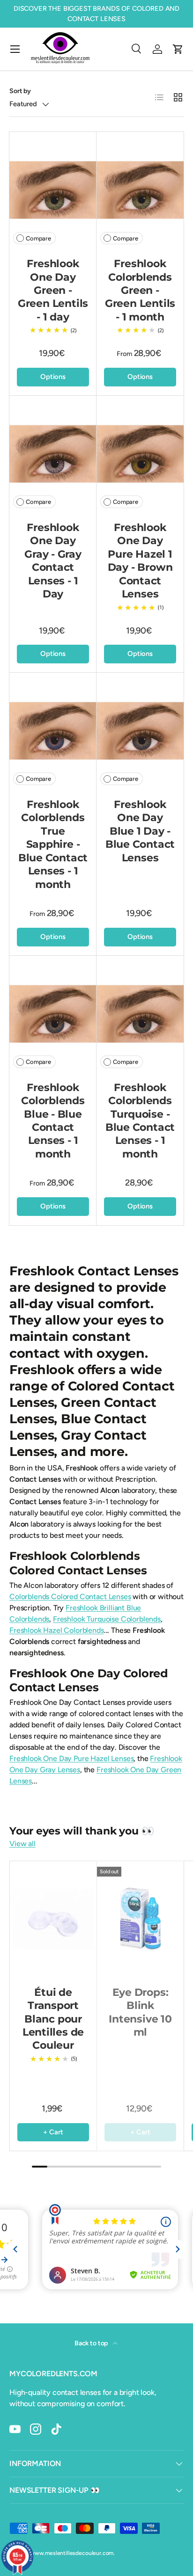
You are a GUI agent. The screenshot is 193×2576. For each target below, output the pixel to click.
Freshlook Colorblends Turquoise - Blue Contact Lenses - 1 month (140, 1121)
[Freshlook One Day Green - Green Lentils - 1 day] (53, 190)
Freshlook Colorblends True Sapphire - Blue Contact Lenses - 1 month (53, 844)
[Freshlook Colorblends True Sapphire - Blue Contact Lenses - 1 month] (53, 731)
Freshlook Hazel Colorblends (57, 1630)
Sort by (20, 91)
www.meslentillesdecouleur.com (72, 2553)
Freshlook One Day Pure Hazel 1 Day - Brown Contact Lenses (140, 561)
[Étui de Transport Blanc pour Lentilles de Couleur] (53, 1919)
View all (22, 1844)
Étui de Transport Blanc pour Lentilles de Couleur (53, 2019)
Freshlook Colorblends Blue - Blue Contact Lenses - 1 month (53, 1121)
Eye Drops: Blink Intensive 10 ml (140, 2012)
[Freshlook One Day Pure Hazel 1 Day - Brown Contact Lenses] (140, 454)
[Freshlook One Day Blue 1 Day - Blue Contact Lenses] (140, 731)
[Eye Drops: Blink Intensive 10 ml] (140, 1919)
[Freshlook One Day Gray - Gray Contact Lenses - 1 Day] (53, 454)
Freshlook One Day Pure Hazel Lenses (71, 1758)
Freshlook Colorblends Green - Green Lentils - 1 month (140, 290)
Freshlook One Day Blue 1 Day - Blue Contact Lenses (140, 831)
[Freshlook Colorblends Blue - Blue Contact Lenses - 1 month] (53, 1014)
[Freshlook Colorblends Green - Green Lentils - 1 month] (140, 190)
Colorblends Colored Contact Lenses (70, 1597)
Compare (38, 238)
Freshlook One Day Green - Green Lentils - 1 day (53, 290)
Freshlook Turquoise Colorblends (107, 1619)
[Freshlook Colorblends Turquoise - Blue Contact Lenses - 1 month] (140, 1014)
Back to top (92, 2343)
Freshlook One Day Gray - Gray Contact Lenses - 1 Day (53, 561)
